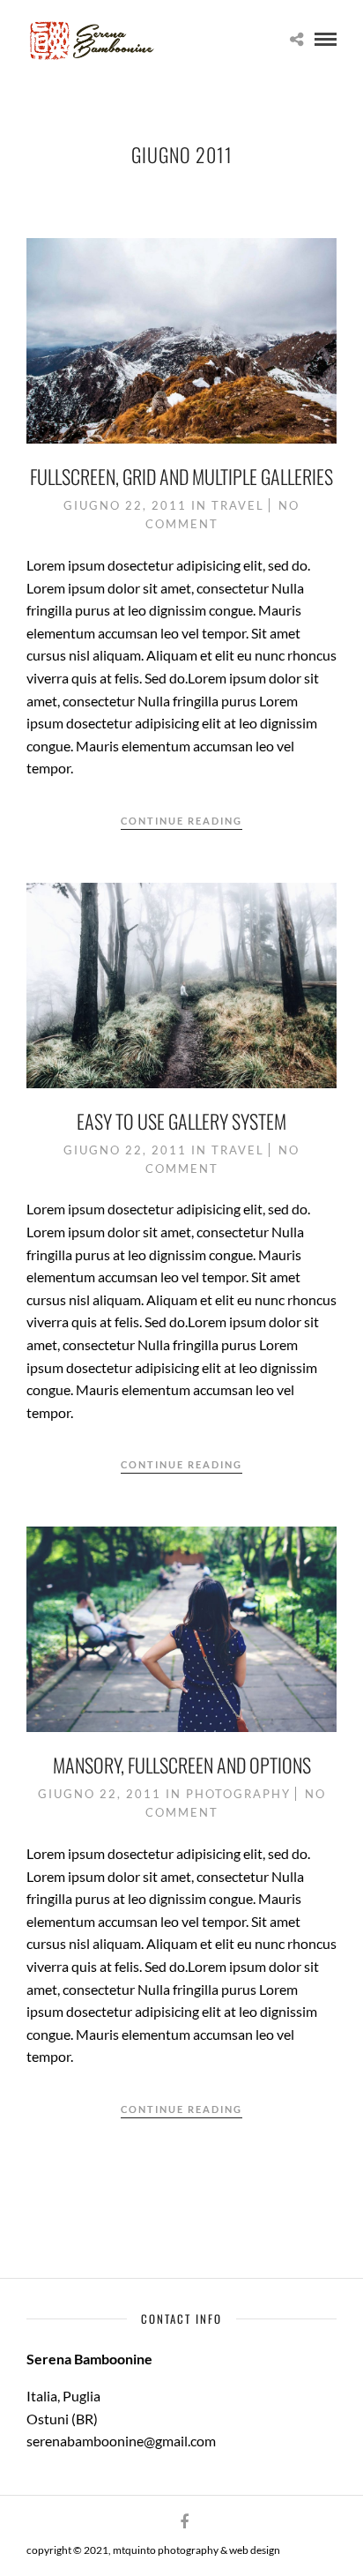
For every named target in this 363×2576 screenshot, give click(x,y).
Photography (238, 1794)
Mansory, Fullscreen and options (182, 1765)
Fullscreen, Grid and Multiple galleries (181, 476)
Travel (238, 505)
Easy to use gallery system (181, 1121)
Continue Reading (181, 821)
